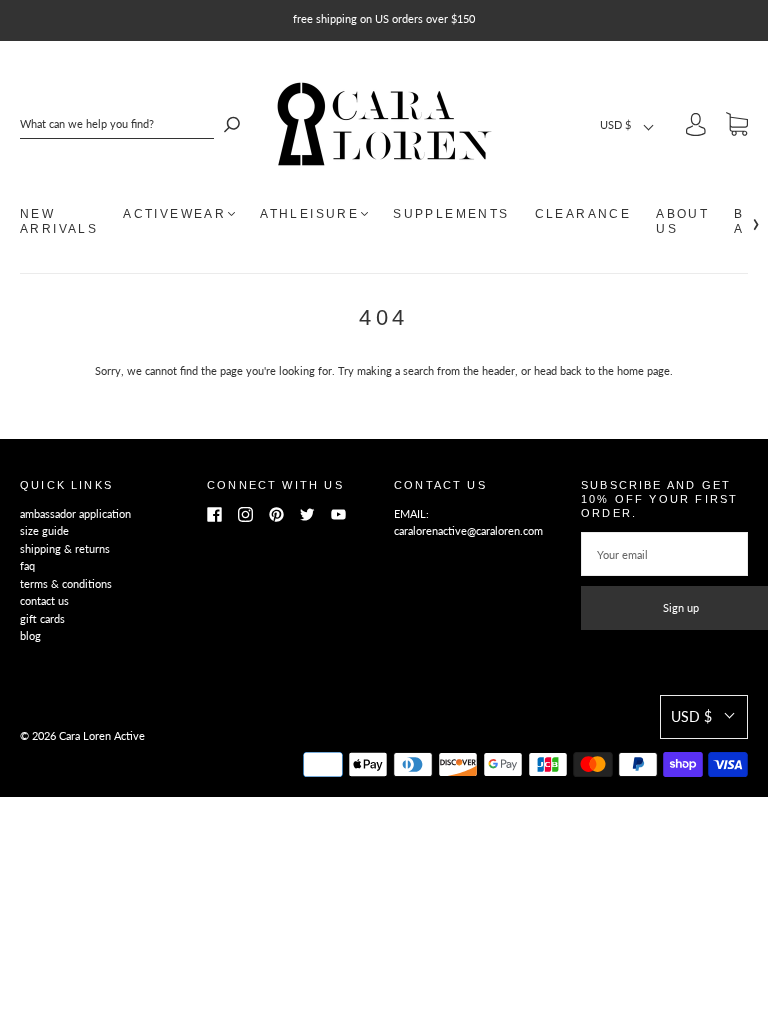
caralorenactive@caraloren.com (468, 530)
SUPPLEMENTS (451, 214)
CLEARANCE (583, 214)
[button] (628, 124)
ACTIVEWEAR (174, 214)
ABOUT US (682, 221)
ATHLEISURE (309, 214)
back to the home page (615, 370)
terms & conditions (66, 583)
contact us (44, 600)
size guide (44, 530)
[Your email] (664, 554)
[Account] (696, 127)
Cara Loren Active (102, 735)
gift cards (42, 618)
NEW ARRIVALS (59, 221)
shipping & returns (65, 548)
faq (27, 565)
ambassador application (75, 513)
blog (30, 635)
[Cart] (737, 127)
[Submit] (232, 124)
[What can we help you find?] (117, 124)
